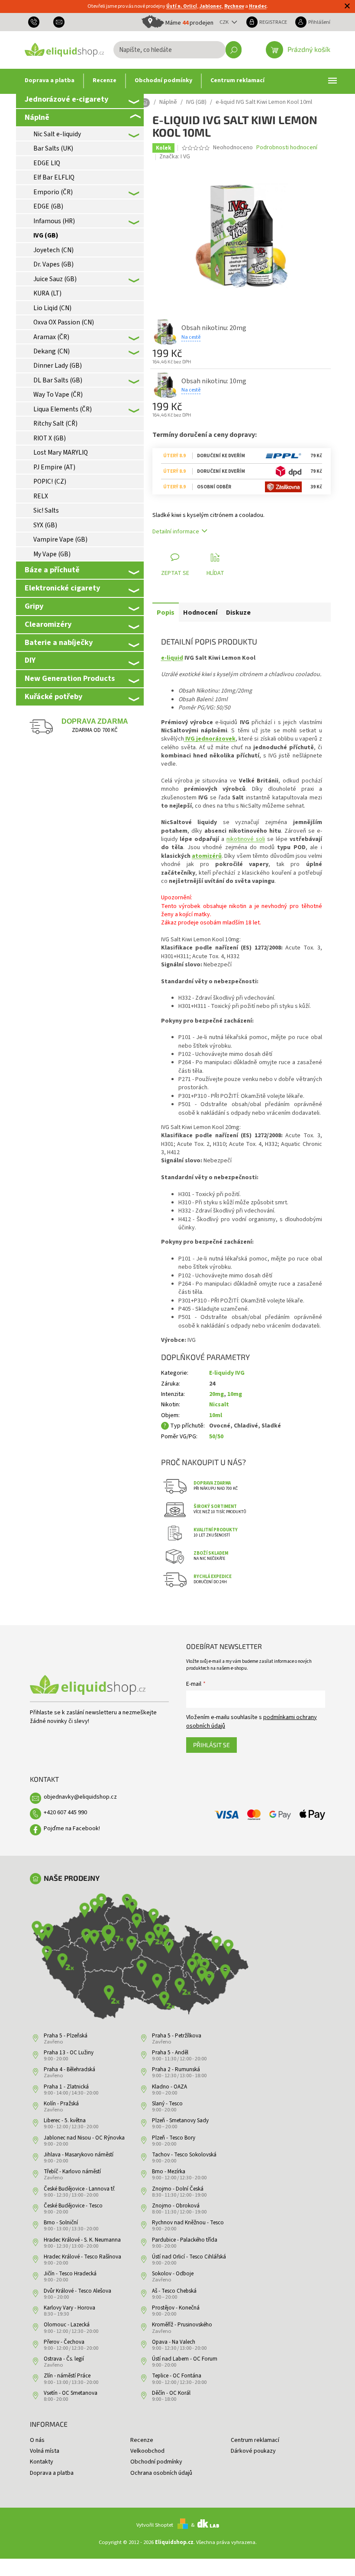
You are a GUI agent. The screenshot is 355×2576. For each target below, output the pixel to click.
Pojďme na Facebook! (72, 1829)
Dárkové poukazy (253, 2451)
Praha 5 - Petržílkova (177, 2036)
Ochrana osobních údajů (161, 2473)
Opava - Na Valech (174, 2342)
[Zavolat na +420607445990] (37, 22)
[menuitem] (50, 81)
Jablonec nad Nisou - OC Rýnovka (84, 2138)
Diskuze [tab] (238, 613)
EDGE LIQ (47, 163)
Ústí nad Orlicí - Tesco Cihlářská (189, 2257)
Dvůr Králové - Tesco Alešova (77, 2291)
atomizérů (207, 856)
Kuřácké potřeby (53, 696)
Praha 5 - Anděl (170, 2053)
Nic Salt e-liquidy (57, 134)
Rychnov (234, 6)
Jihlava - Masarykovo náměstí (79, 2155)
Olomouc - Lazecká (67, 2325)
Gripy (34, 606)
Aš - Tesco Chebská (174, 2291)
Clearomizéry (48, 624)
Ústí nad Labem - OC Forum (185, 2359)
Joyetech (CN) (53, 250)
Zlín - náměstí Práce (67, 2376)
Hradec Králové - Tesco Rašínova (82, 2257)
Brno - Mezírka (169, 2172)
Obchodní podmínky (156, 2462)
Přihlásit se (211, 1745)
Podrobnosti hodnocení (287, 148)
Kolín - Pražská (61, 2104)
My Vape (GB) (52, 554)
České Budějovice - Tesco (73, 2206)
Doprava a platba (52, 2473)
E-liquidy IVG (227, 1373)
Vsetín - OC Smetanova (71, 2393)
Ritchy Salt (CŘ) (55, 423)
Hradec (258, 6)
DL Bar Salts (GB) (58, 380)
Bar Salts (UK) (53, 148)
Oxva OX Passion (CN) (64, 322)
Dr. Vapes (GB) (53, 264)
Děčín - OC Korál (171, 2393)
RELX (41, 496)
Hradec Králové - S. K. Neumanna (82, 2240)
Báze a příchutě (52, 570)
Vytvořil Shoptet (155, 2525)
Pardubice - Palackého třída (185, 2240)
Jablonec (211, 6)
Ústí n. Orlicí (182, 6)
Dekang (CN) (52, 351)
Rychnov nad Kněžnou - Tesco (188, 2223)
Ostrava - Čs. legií (64, 2359)
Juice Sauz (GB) (55, 279)
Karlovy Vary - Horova (69, 2308)
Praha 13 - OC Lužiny (69, 2053)
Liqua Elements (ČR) (63, 409)
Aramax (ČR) (51, 337)
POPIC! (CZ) (50, 481)
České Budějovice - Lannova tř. (79, 2189)
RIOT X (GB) (50, 438)
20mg (216, 1394)
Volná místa (45, 2451)
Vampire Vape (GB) (60, 539)
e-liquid (172, 658)
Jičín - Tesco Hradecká (70, 2274)
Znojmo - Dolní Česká (178, 2189)
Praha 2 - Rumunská (176, 2069)
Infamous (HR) (54, 221)
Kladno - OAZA (169, 2087)
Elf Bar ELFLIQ (54, 177)
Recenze (142, 2440)
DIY (30, 660)
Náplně (37, 117)
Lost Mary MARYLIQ (61, 452)
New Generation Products (70, 678)
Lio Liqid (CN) (52, 308)
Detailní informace (176, 532)
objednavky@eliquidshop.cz (80, 1797)
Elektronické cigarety (62, 588)
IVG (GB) (46, 235)
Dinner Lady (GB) (58, 366)
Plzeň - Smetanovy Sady (180, 2120)
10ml (216, 1415)
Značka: (175, 157)
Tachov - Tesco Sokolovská (184, 2155)
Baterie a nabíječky (59, 642)
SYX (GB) (45, 525)
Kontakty (42, 2462)
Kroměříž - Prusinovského (182, 2325)
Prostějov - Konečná (176, 2308)
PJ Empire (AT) (54, 467)
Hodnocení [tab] (200, 613)
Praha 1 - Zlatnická (66, 2087)
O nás (37, 2440)
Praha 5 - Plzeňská (66, 2036)
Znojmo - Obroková (176, 2206)
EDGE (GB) (48, 206)
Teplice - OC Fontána (177, 2376)
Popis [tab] (166, 613)
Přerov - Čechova (64, 2342)
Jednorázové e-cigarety (66, 99)
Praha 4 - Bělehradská (69, 2069)
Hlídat (215, 573)
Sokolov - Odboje (173, 2274)
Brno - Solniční (61, 2223)
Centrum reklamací (255, 2440)
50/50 (216, 1437)
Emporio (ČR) (53, 192)
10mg (235, 1394)
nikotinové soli (246, 839)
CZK (225, 22)
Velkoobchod (147, 2451)
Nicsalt (219, 1405)
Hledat (234, 50)
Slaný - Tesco (167, 2104)
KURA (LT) (47, 293)
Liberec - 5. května (65, 2120)
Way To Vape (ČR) (58, 395)
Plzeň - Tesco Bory (174, 2138)
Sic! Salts (46, 510)
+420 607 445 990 (65, 1813)
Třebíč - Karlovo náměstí (72, 2172)
